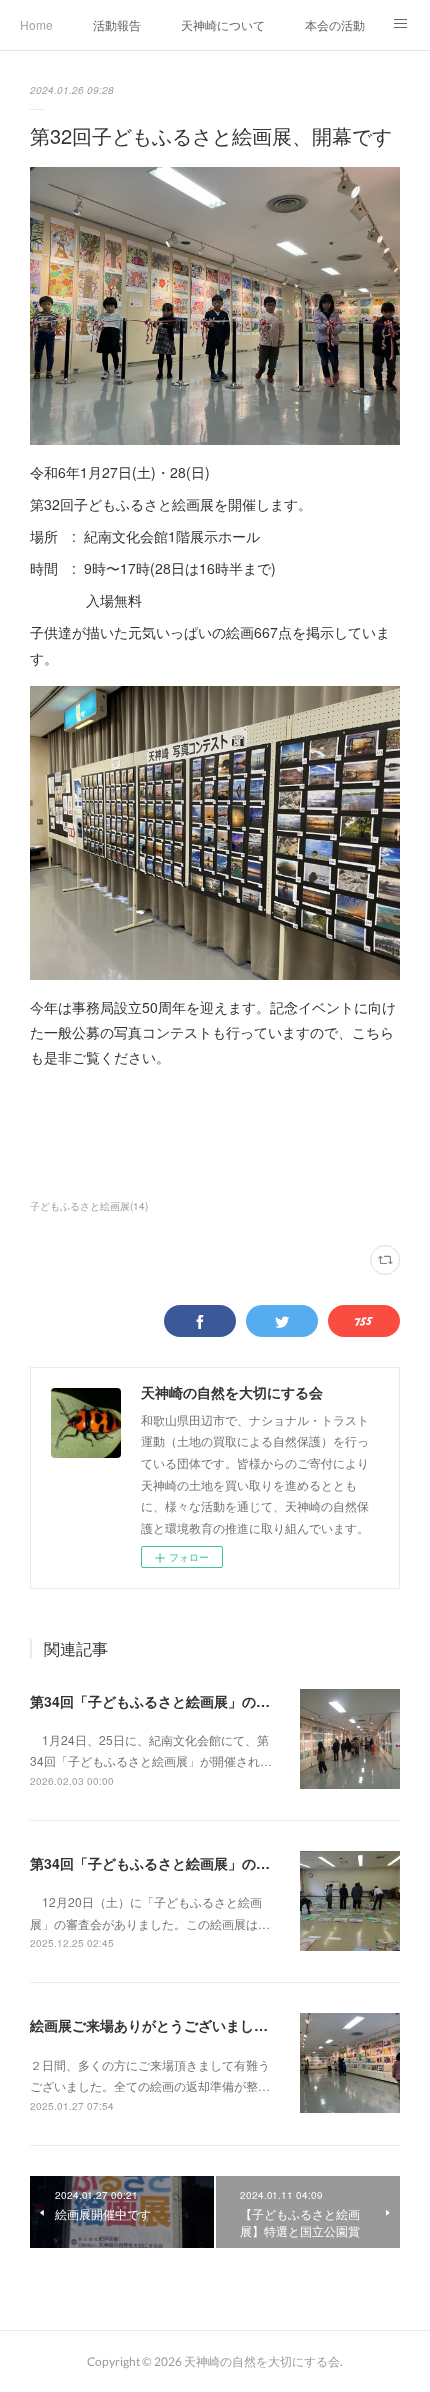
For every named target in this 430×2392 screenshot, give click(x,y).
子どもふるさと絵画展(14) (89, 1206)
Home (36, 24)
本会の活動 (335, 24)
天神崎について (223, 24)
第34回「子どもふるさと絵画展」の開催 (157, 1701)
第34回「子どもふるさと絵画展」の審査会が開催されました (220, 1863)
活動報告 (117, 24)
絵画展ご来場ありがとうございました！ (156, 2025)
